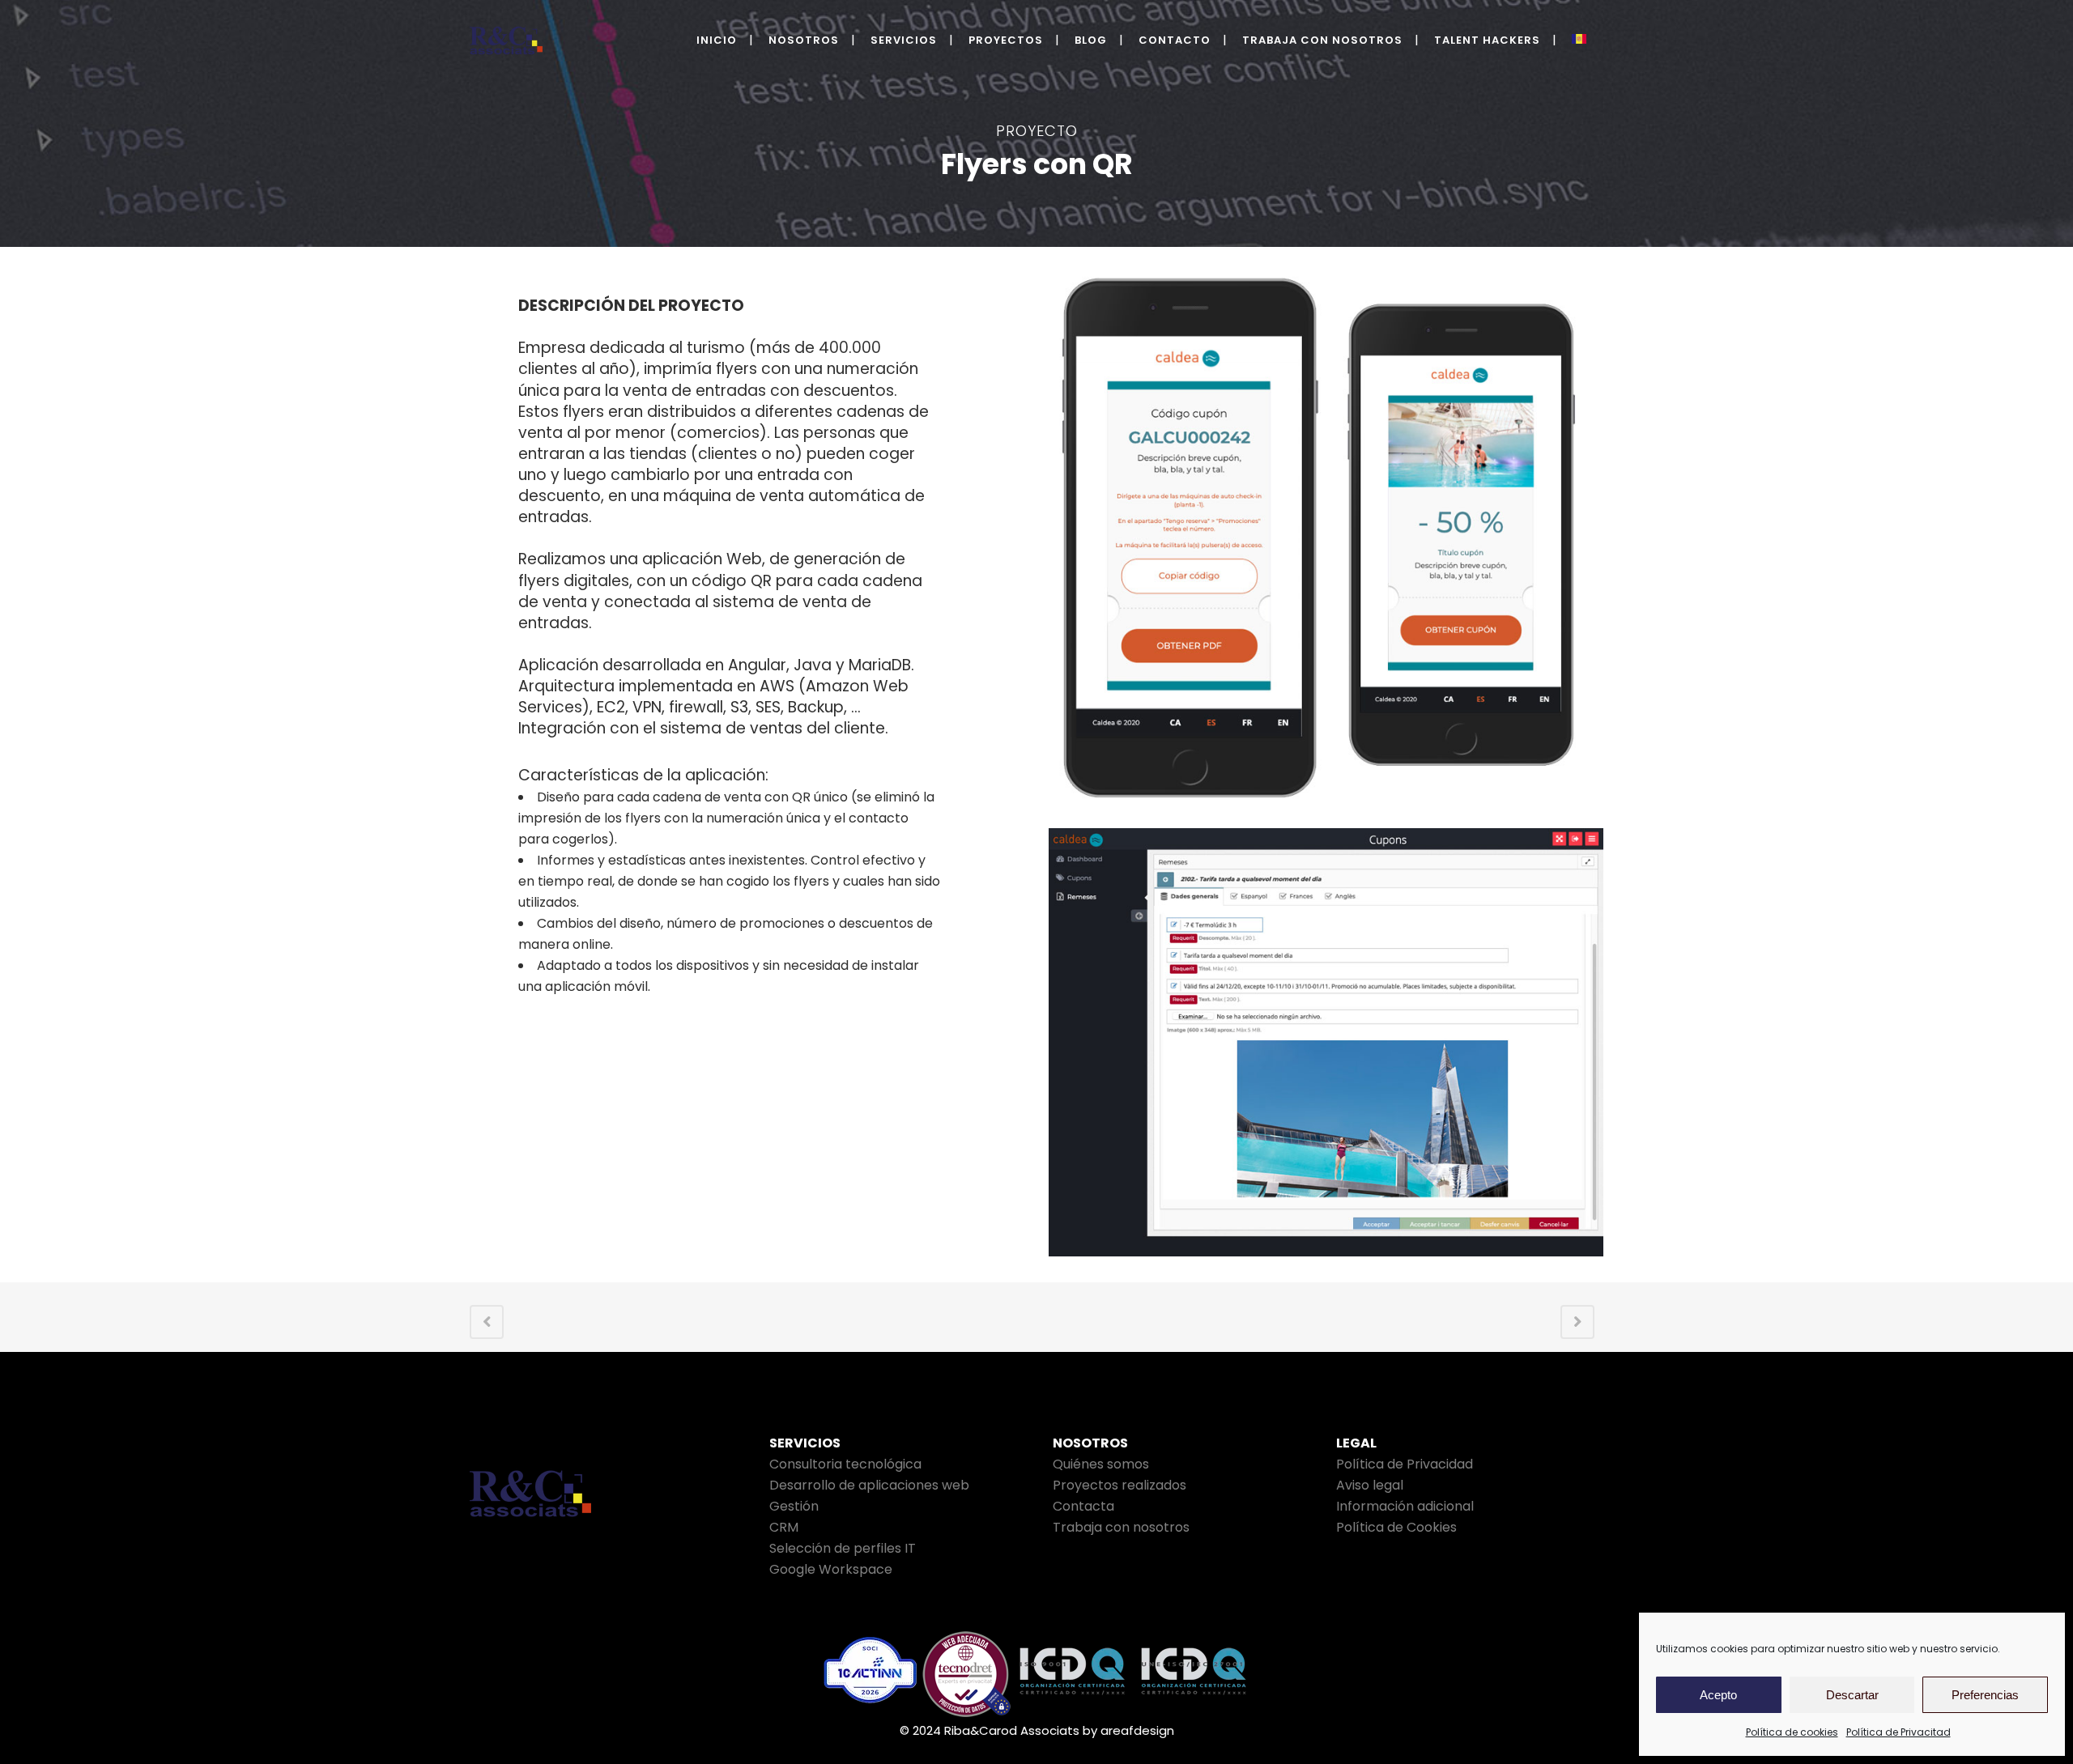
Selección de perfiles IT (843, 1548)
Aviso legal (1370, 1485)
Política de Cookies (1396, 1527)
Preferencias (1985, 1695)
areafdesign (1137, 1730)
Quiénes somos (1101, 1464)
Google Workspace (831, 1569)
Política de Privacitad (1898, 1732)
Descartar (1852, 1695)
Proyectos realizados (1120, 1485)
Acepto (1718, 1695)
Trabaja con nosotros (1121, 1527)
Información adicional (1405, 1506)
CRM (784, 1527)
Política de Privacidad (1405, 1464)
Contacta (1083, 1506)
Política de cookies (1792, 1732)
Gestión (794, 1506)
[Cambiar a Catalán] (1581, 40)
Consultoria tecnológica (845, 1464)
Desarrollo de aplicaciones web (869, 1485)
